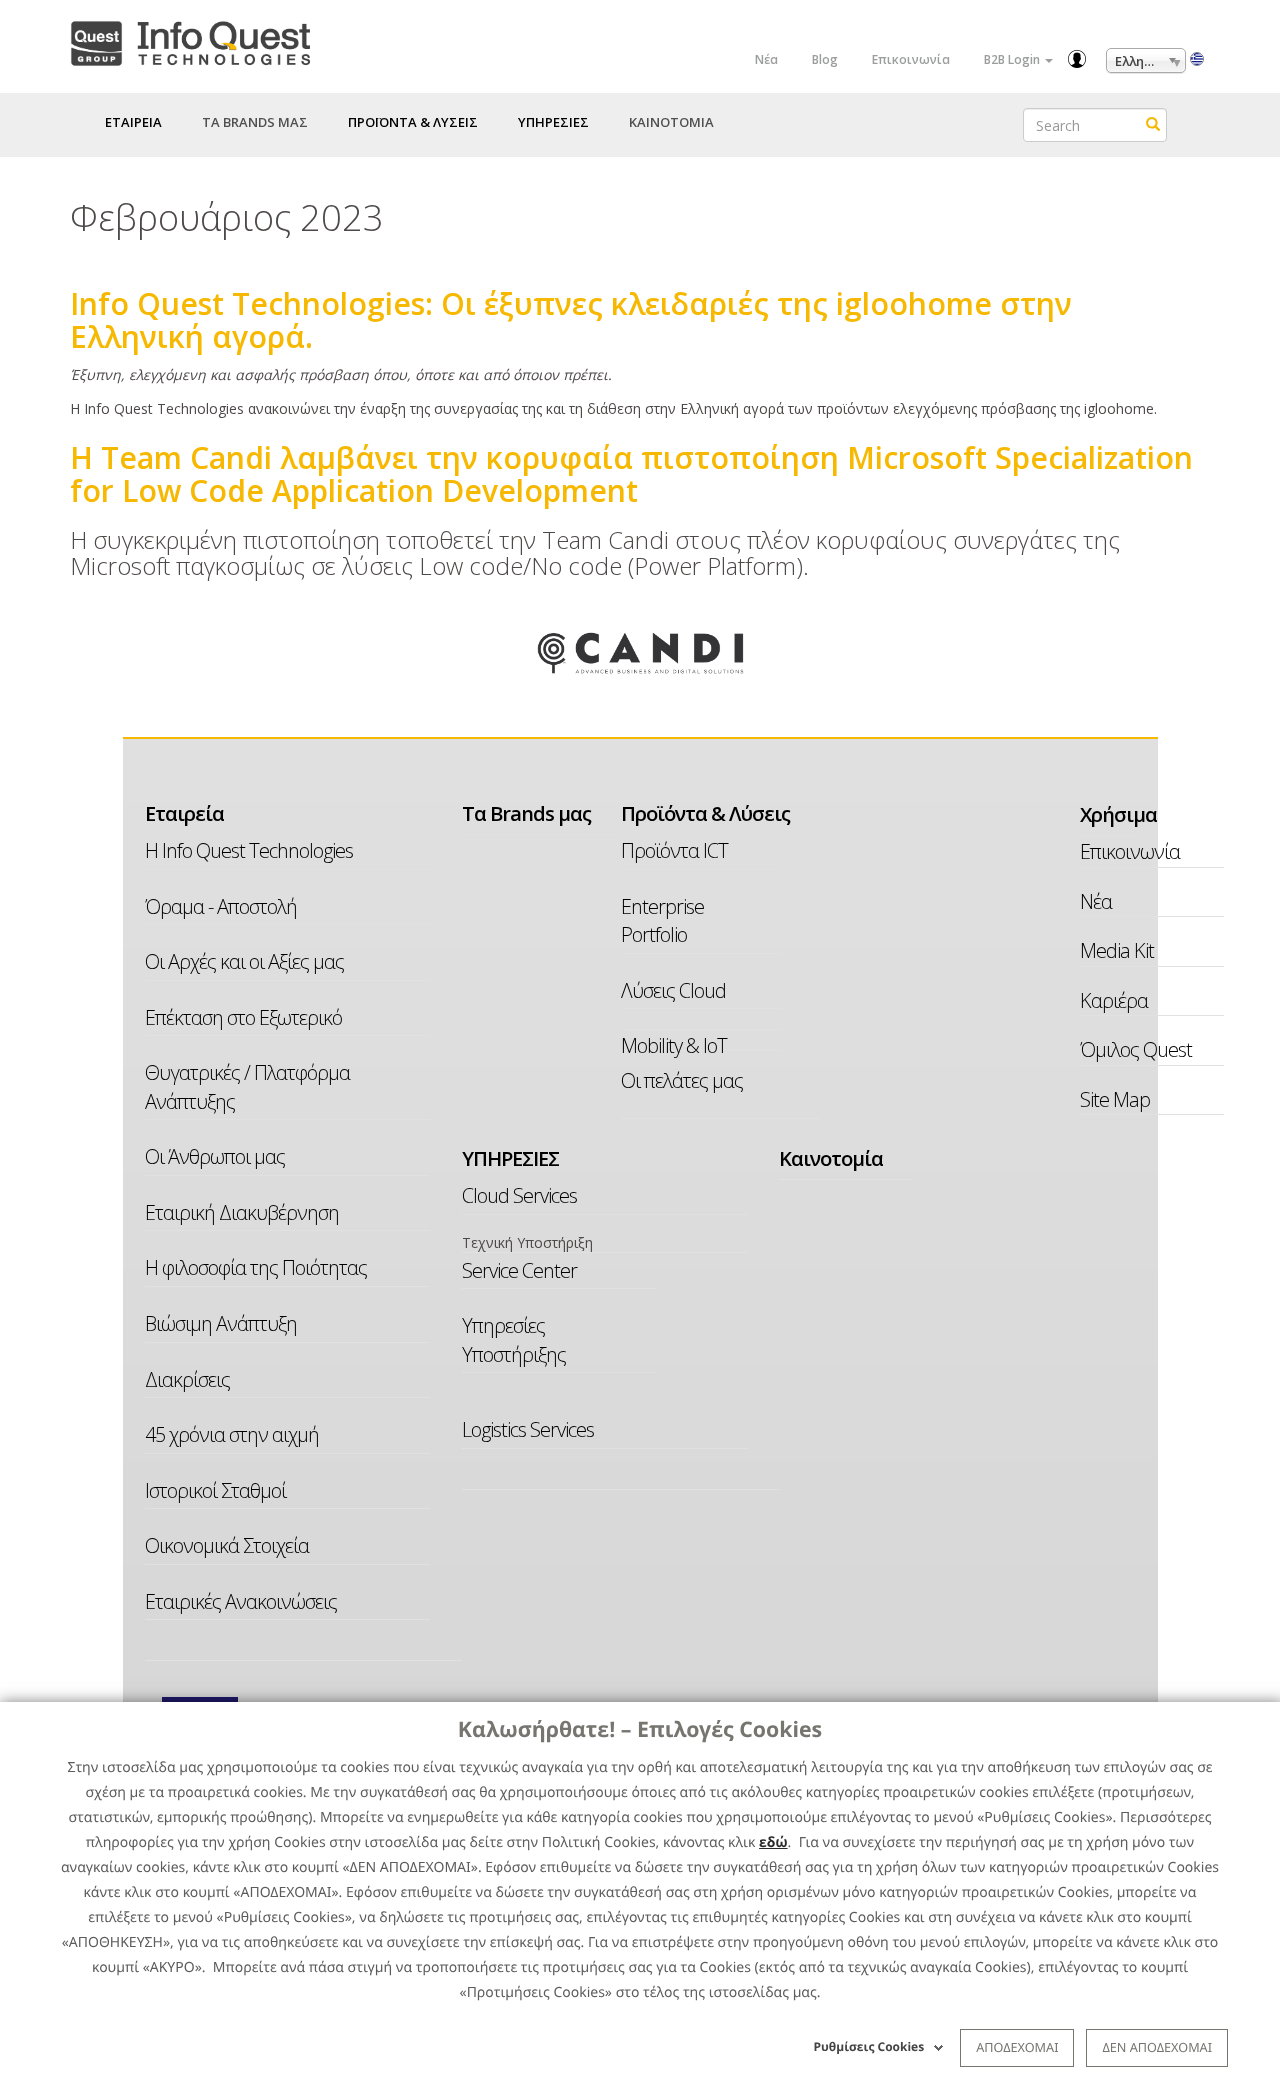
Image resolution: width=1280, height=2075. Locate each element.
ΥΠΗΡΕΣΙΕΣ (510, 1158)
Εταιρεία (184, 813)
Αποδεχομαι (1017, 2047)
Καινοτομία (671, 122)
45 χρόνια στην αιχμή (232, 1434)
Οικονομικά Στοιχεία (227, 1545)
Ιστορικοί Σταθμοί (215, 1490)
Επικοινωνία (911, 59)
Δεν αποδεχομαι (1157, 2047)
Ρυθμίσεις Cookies (869, 2046)
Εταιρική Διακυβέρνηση (242, 1212)
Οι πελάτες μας (682, 1080)
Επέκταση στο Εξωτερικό (243, 1017)
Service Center (519, 1270)
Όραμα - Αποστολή (221, 906)
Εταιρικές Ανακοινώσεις (241, 1601)
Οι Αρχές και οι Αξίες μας (244, 961)
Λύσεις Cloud (673, 990)
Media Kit (1117, 950)
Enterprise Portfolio (662, 921)
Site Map (1115, 1099)
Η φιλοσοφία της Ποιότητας (256, 1267)
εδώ (773, 1842)
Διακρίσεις (187, 1379)
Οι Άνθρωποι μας (215, 1156)
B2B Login (1013, 59)
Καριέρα (1114, 1000)
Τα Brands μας (255, 122)
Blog (825, 59)
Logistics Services (528, 1429)
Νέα (766, 59)
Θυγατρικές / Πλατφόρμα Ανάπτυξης (247, 1087)
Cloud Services (519, 1195)
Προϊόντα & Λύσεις (705, 813)
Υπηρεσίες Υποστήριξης (514, 1340)
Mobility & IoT (674, 1045)
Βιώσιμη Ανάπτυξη (221, 1323)
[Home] (190, 39)
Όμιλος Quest (1136, 1049)
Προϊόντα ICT (674, 850)
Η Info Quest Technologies (249, 850)
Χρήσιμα (1105, 814)
